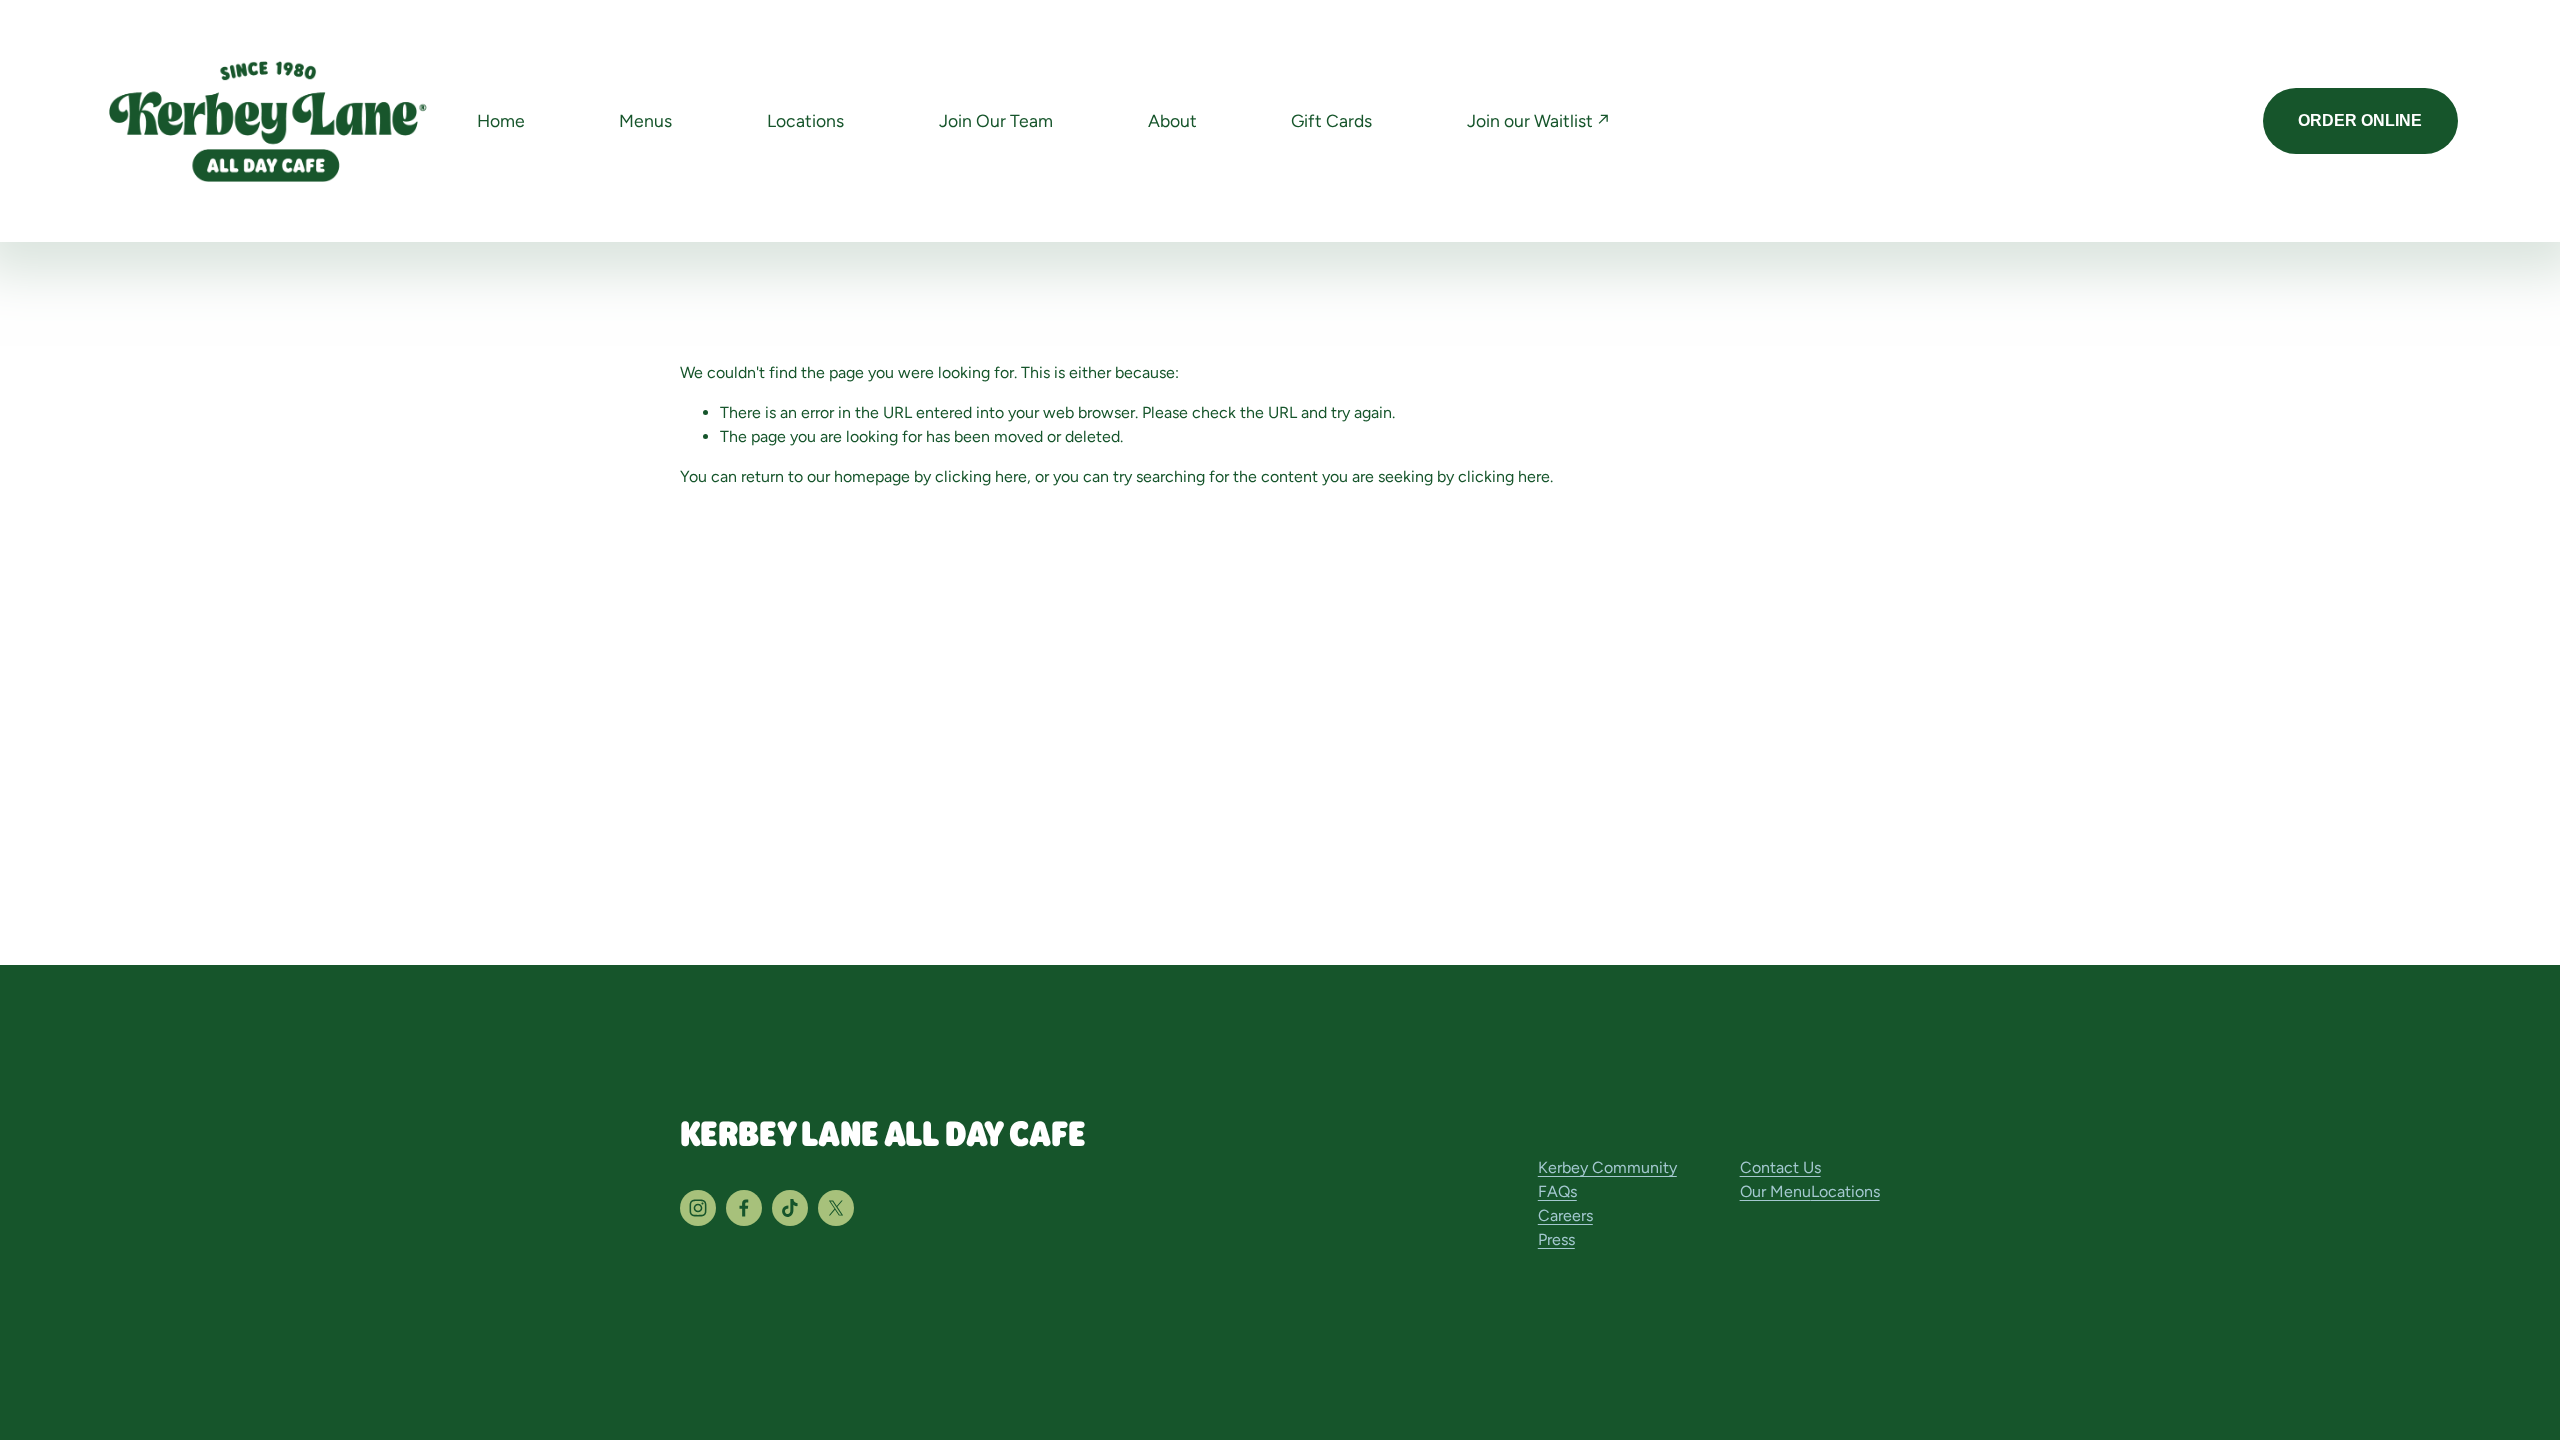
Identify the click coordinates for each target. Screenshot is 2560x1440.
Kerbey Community (1607, 1167)
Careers (1565, 1215)
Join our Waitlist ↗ (1538, 120)
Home (501, 120)
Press (1556, 1239)
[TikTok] (790, 1208)
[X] (836, 1208)
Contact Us (1780, 1167)
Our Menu (1775, 1191)
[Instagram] (698, 1208)
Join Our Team (996, 120)
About (1172, 120)
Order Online (2360, 120)
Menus (645, 120)
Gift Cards (1331, 120)
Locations (805, 120)
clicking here (981, 476)
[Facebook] (744, 1208)
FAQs (1557, 1191)
